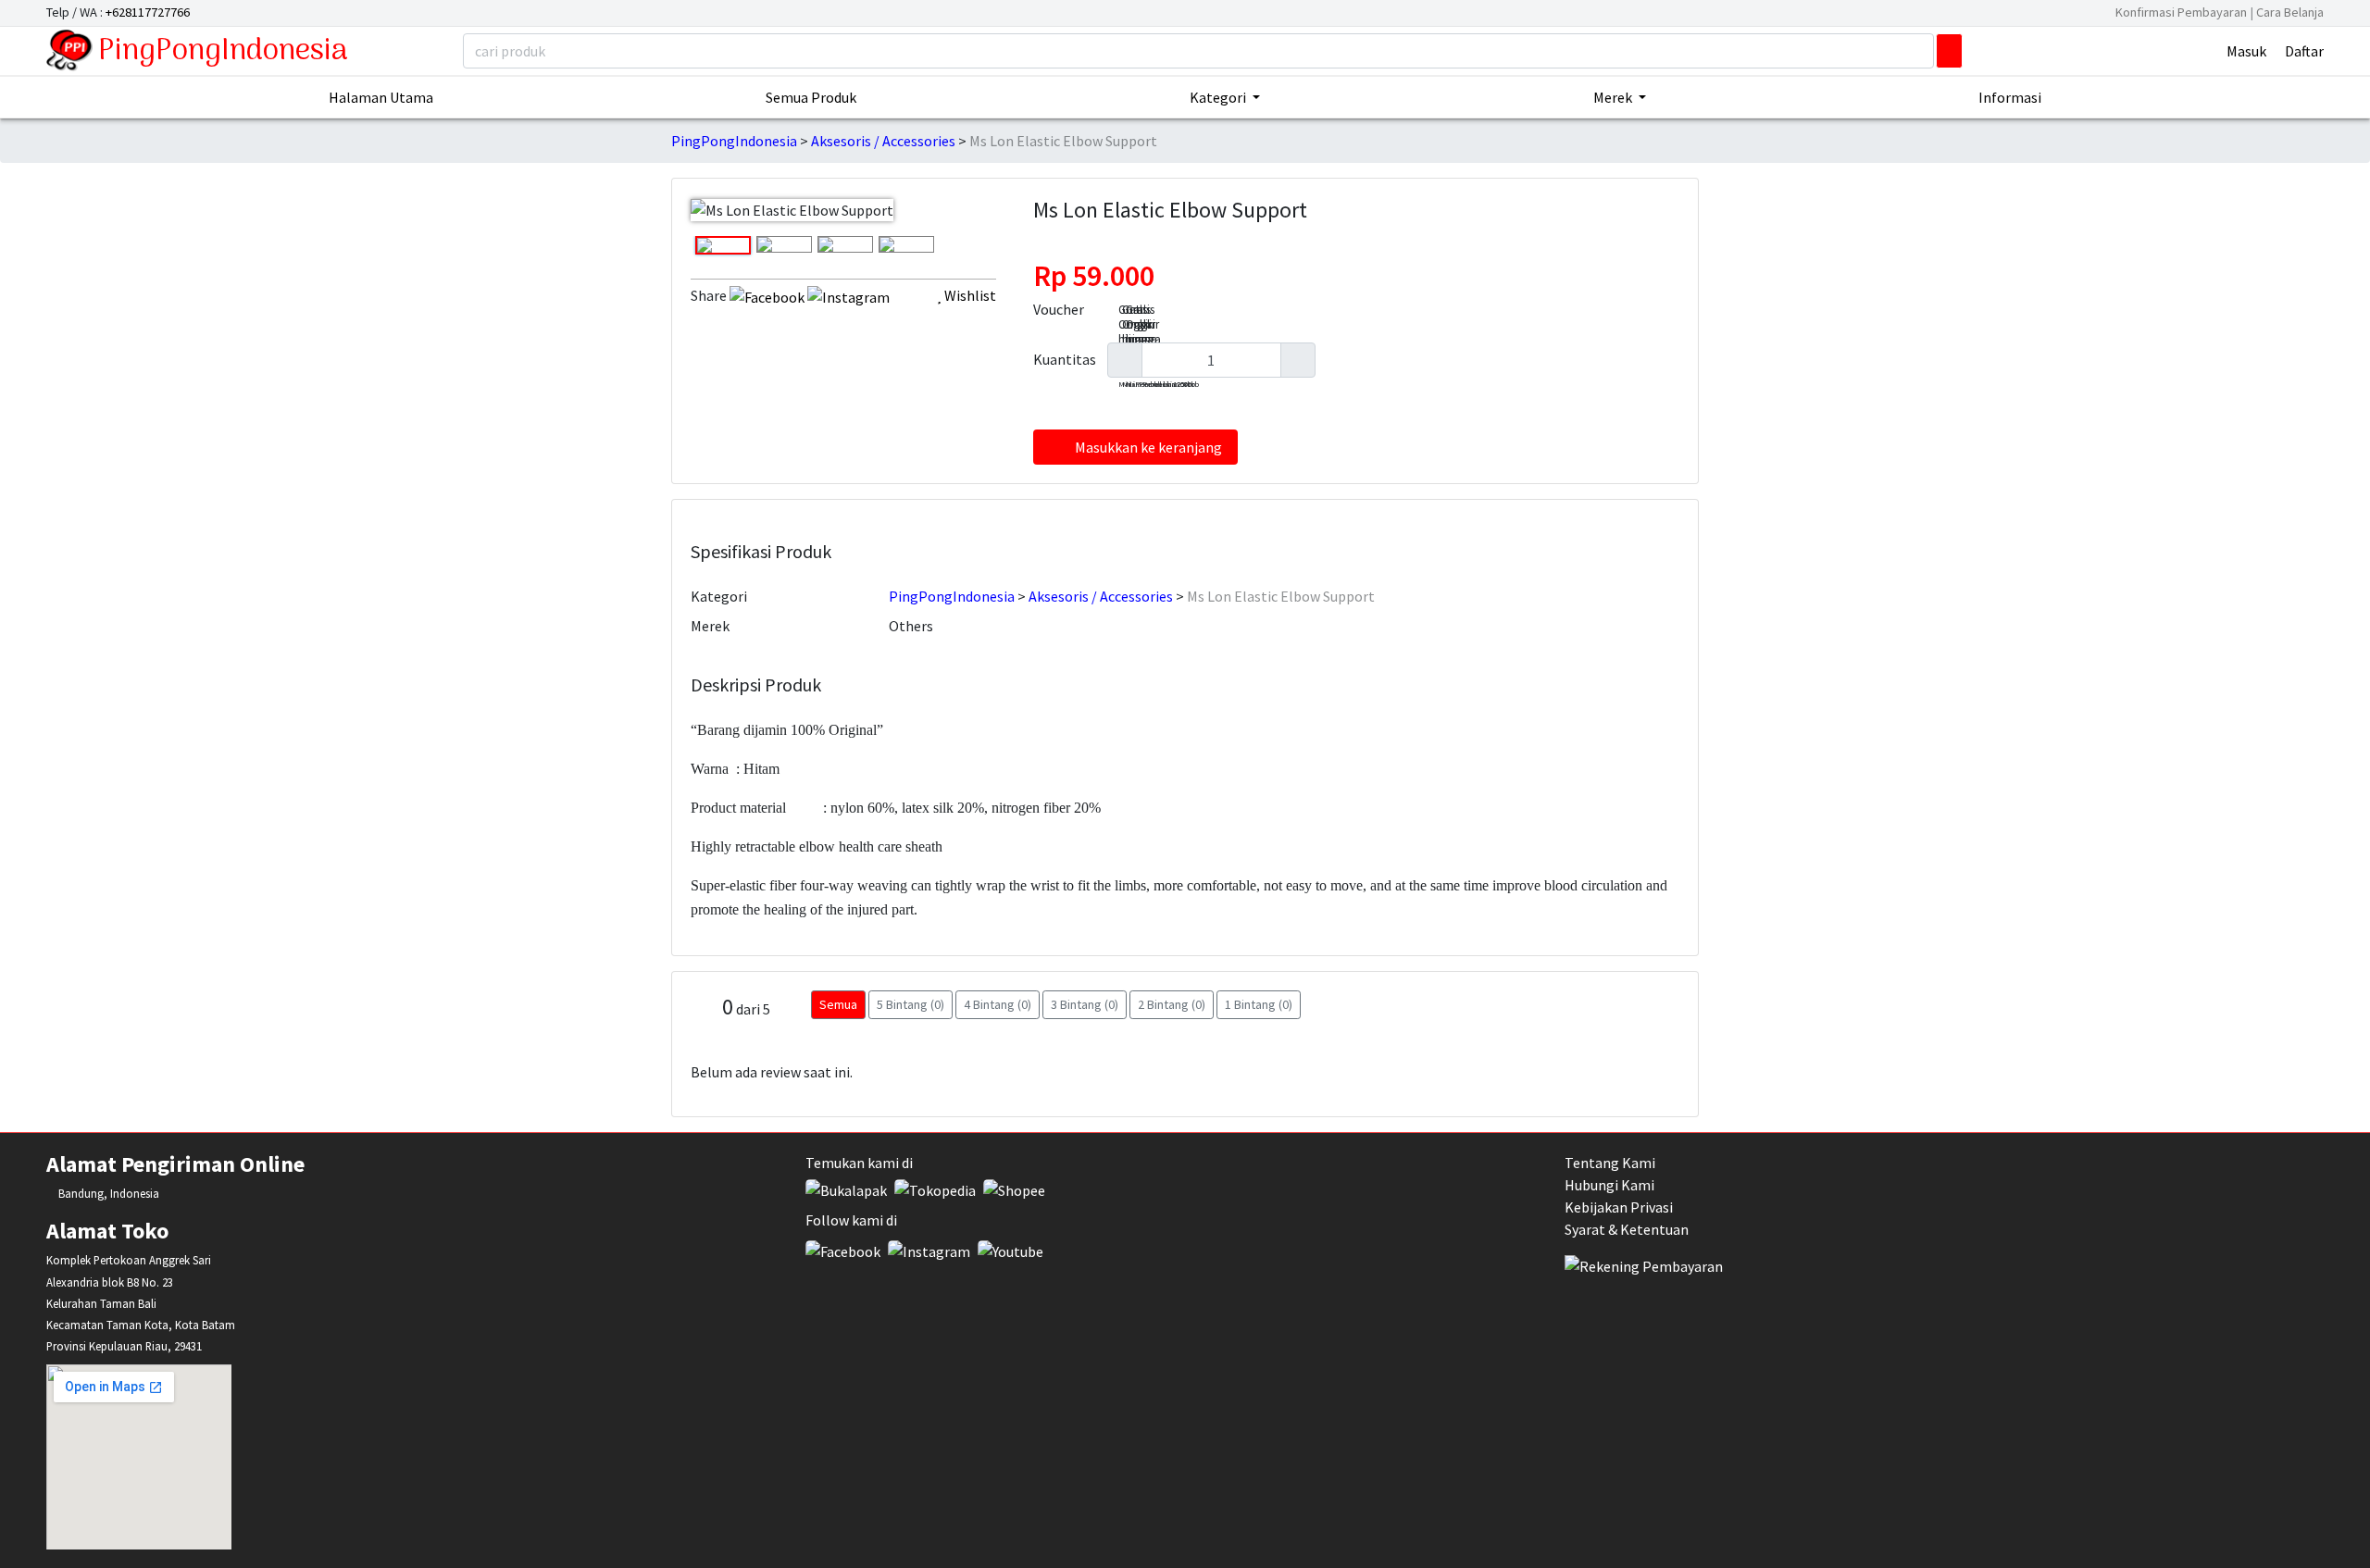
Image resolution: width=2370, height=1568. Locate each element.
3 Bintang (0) (1085, 1004)
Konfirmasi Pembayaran (2183, 12)
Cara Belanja (2290, 12)
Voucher (1059, 309)
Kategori (719, 596)
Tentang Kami (1610, 1163)
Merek (710, 626)
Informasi (2010, 97)
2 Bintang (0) (1172, 1004)
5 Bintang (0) (911, 1004)
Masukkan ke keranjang (1148, 447)
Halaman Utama (381, 97)
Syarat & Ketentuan (1627, 1229)
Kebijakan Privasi (1619, 1207)
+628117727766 (148, 12)
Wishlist (969, 295)
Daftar (2304, 51)
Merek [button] (1614, 97)
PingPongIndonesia (223, 52)
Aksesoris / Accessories (883, 141)
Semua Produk (811, 97)
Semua (838, 1004)
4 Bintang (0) (998, 1004)
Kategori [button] (1219, 97)
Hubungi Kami (1609, 1185)
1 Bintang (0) (1259, 1004)
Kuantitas (1065, 359)
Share (709, 295)
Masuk (2246, 51)
